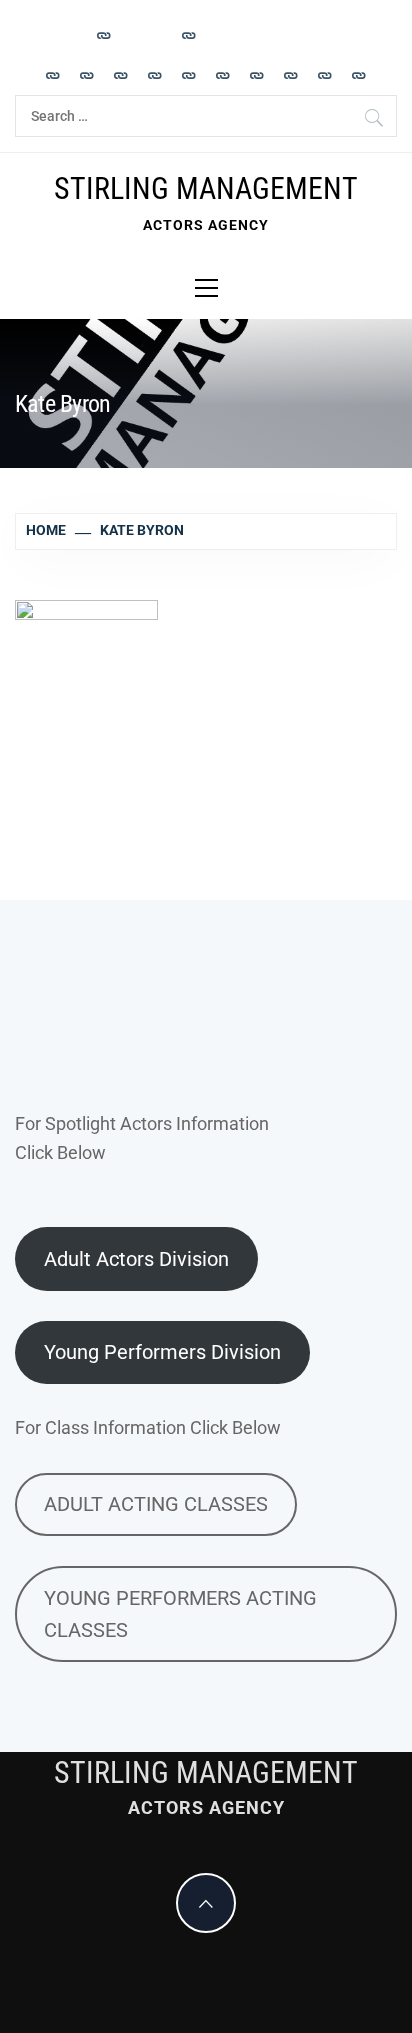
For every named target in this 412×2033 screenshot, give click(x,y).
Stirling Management (206, 188)
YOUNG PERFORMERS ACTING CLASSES (180, 1614)
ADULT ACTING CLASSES (156, 1504)
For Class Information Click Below (148, 1427)
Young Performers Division (162, 1352)
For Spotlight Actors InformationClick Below (142, 1138)
